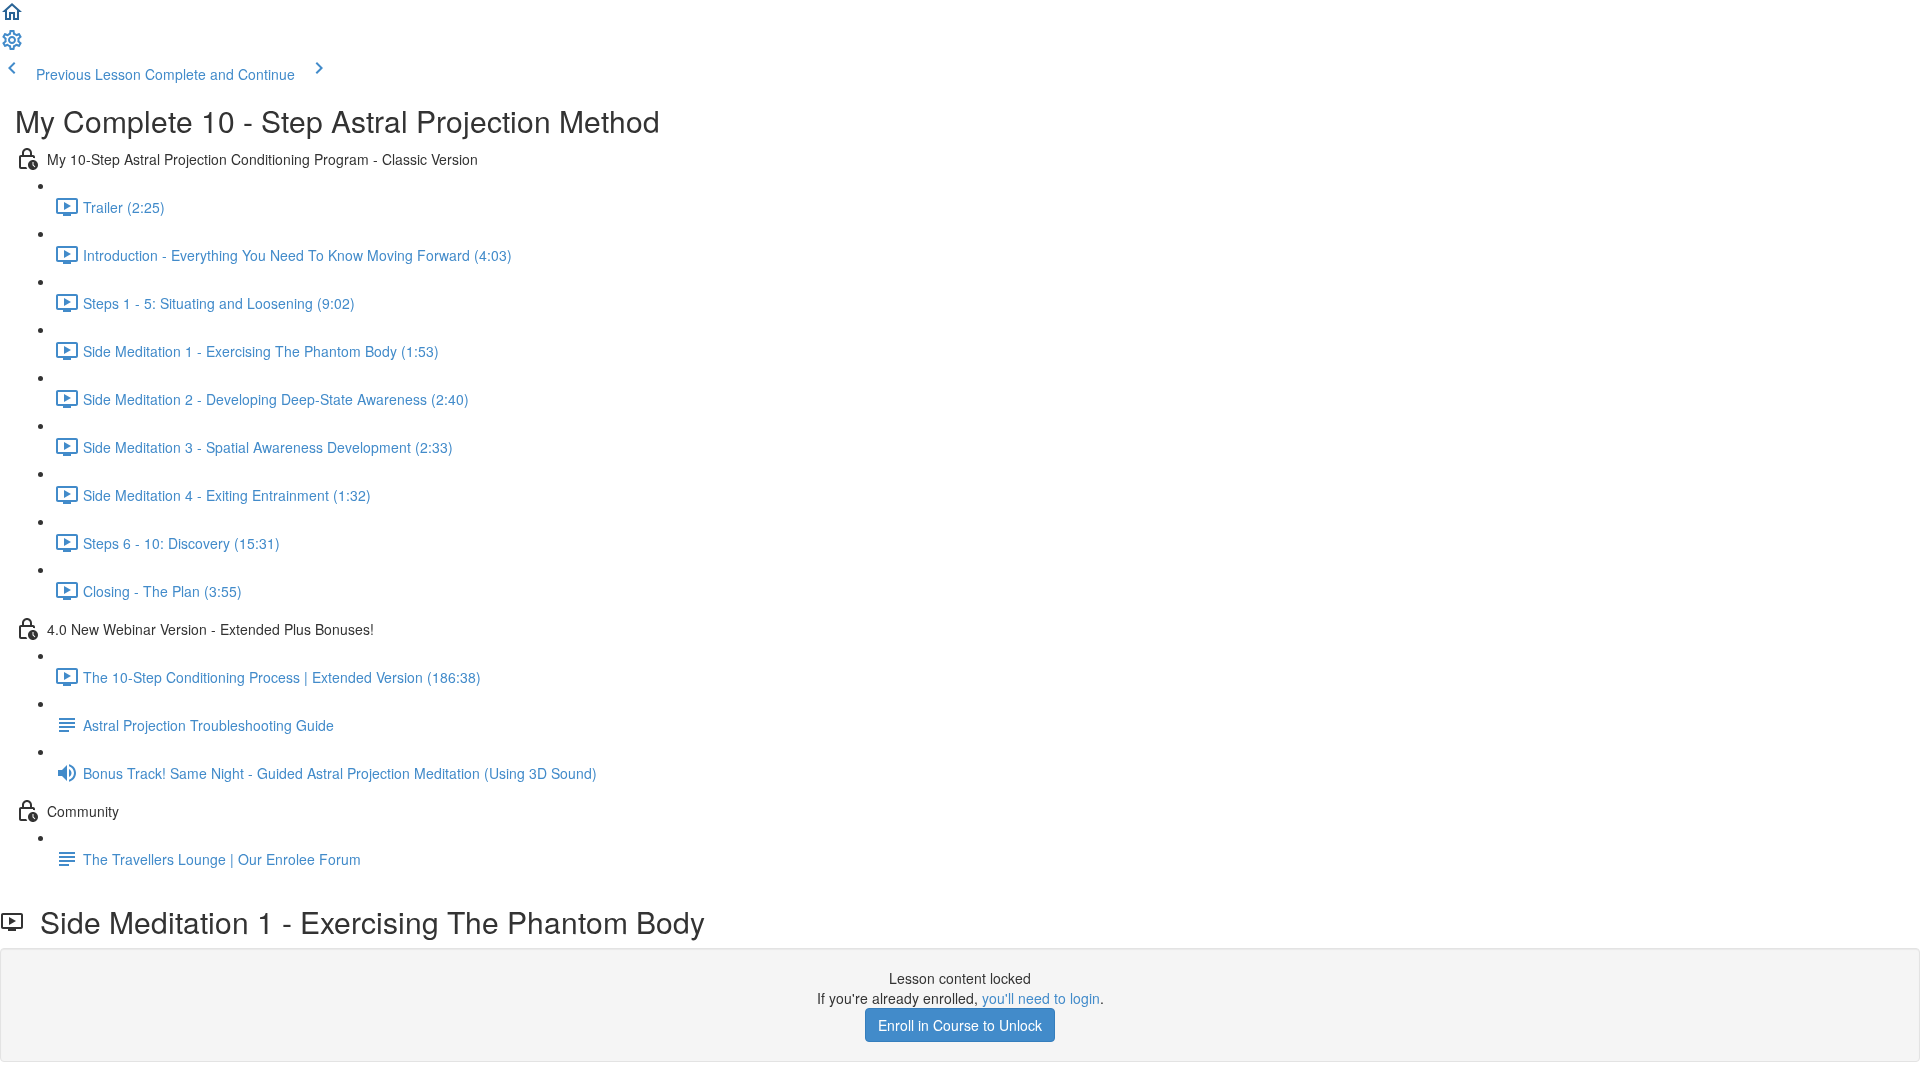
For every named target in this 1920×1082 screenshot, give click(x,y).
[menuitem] (12, 46)
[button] (12, 18)
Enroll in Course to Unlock (960, 1025)
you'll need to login (1041, 998)
